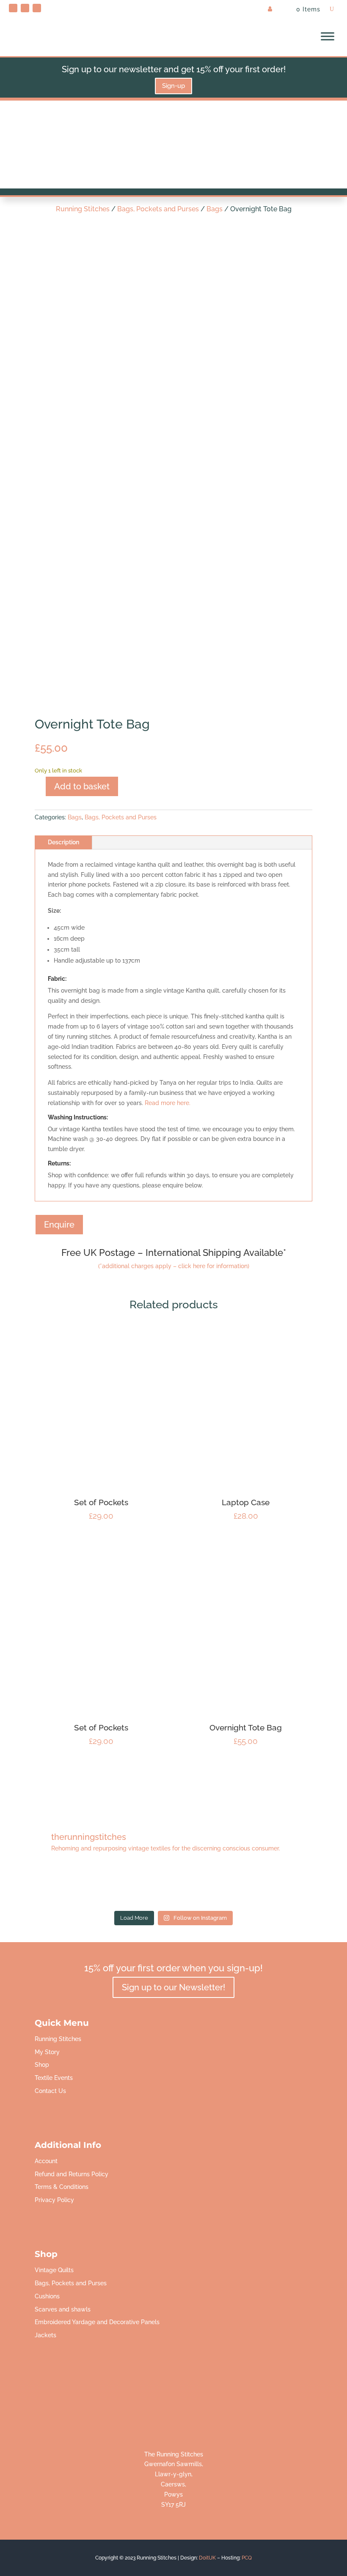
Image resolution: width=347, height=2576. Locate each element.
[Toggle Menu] (328, 36)
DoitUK (207, 2558)
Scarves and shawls (63, 2309)
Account (46, 2161)
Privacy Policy (54, 2200)
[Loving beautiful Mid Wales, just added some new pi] (173, 1886)
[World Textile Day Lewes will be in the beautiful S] (40, 1886)
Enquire (59, 1225)
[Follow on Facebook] (25, 8)
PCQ (247, 2558)
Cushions (47, 2296)
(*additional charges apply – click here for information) (174, 1266)
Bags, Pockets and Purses (158, 209)
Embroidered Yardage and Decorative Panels (97, 2322)
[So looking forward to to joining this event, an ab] (107, 1886)
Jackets (45, 2335)
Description (63, 842)
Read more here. (168, 1103)
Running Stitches (83, 209)
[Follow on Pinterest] (13, 8)
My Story (47, 2052)
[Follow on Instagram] (37, 8)
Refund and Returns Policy (72, 2174)
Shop (42, 2065)
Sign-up (173, 86)
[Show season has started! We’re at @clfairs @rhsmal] (240, 1886)
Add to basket (82, 786)
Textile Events (54, 2078)
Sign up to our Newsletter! (173, 1987)
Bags (215, 209)
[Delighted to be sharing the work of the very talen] (307, 1886)
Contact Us (50, 2091)
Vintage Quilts (54, 2270)
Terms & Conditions (62, 2187)
